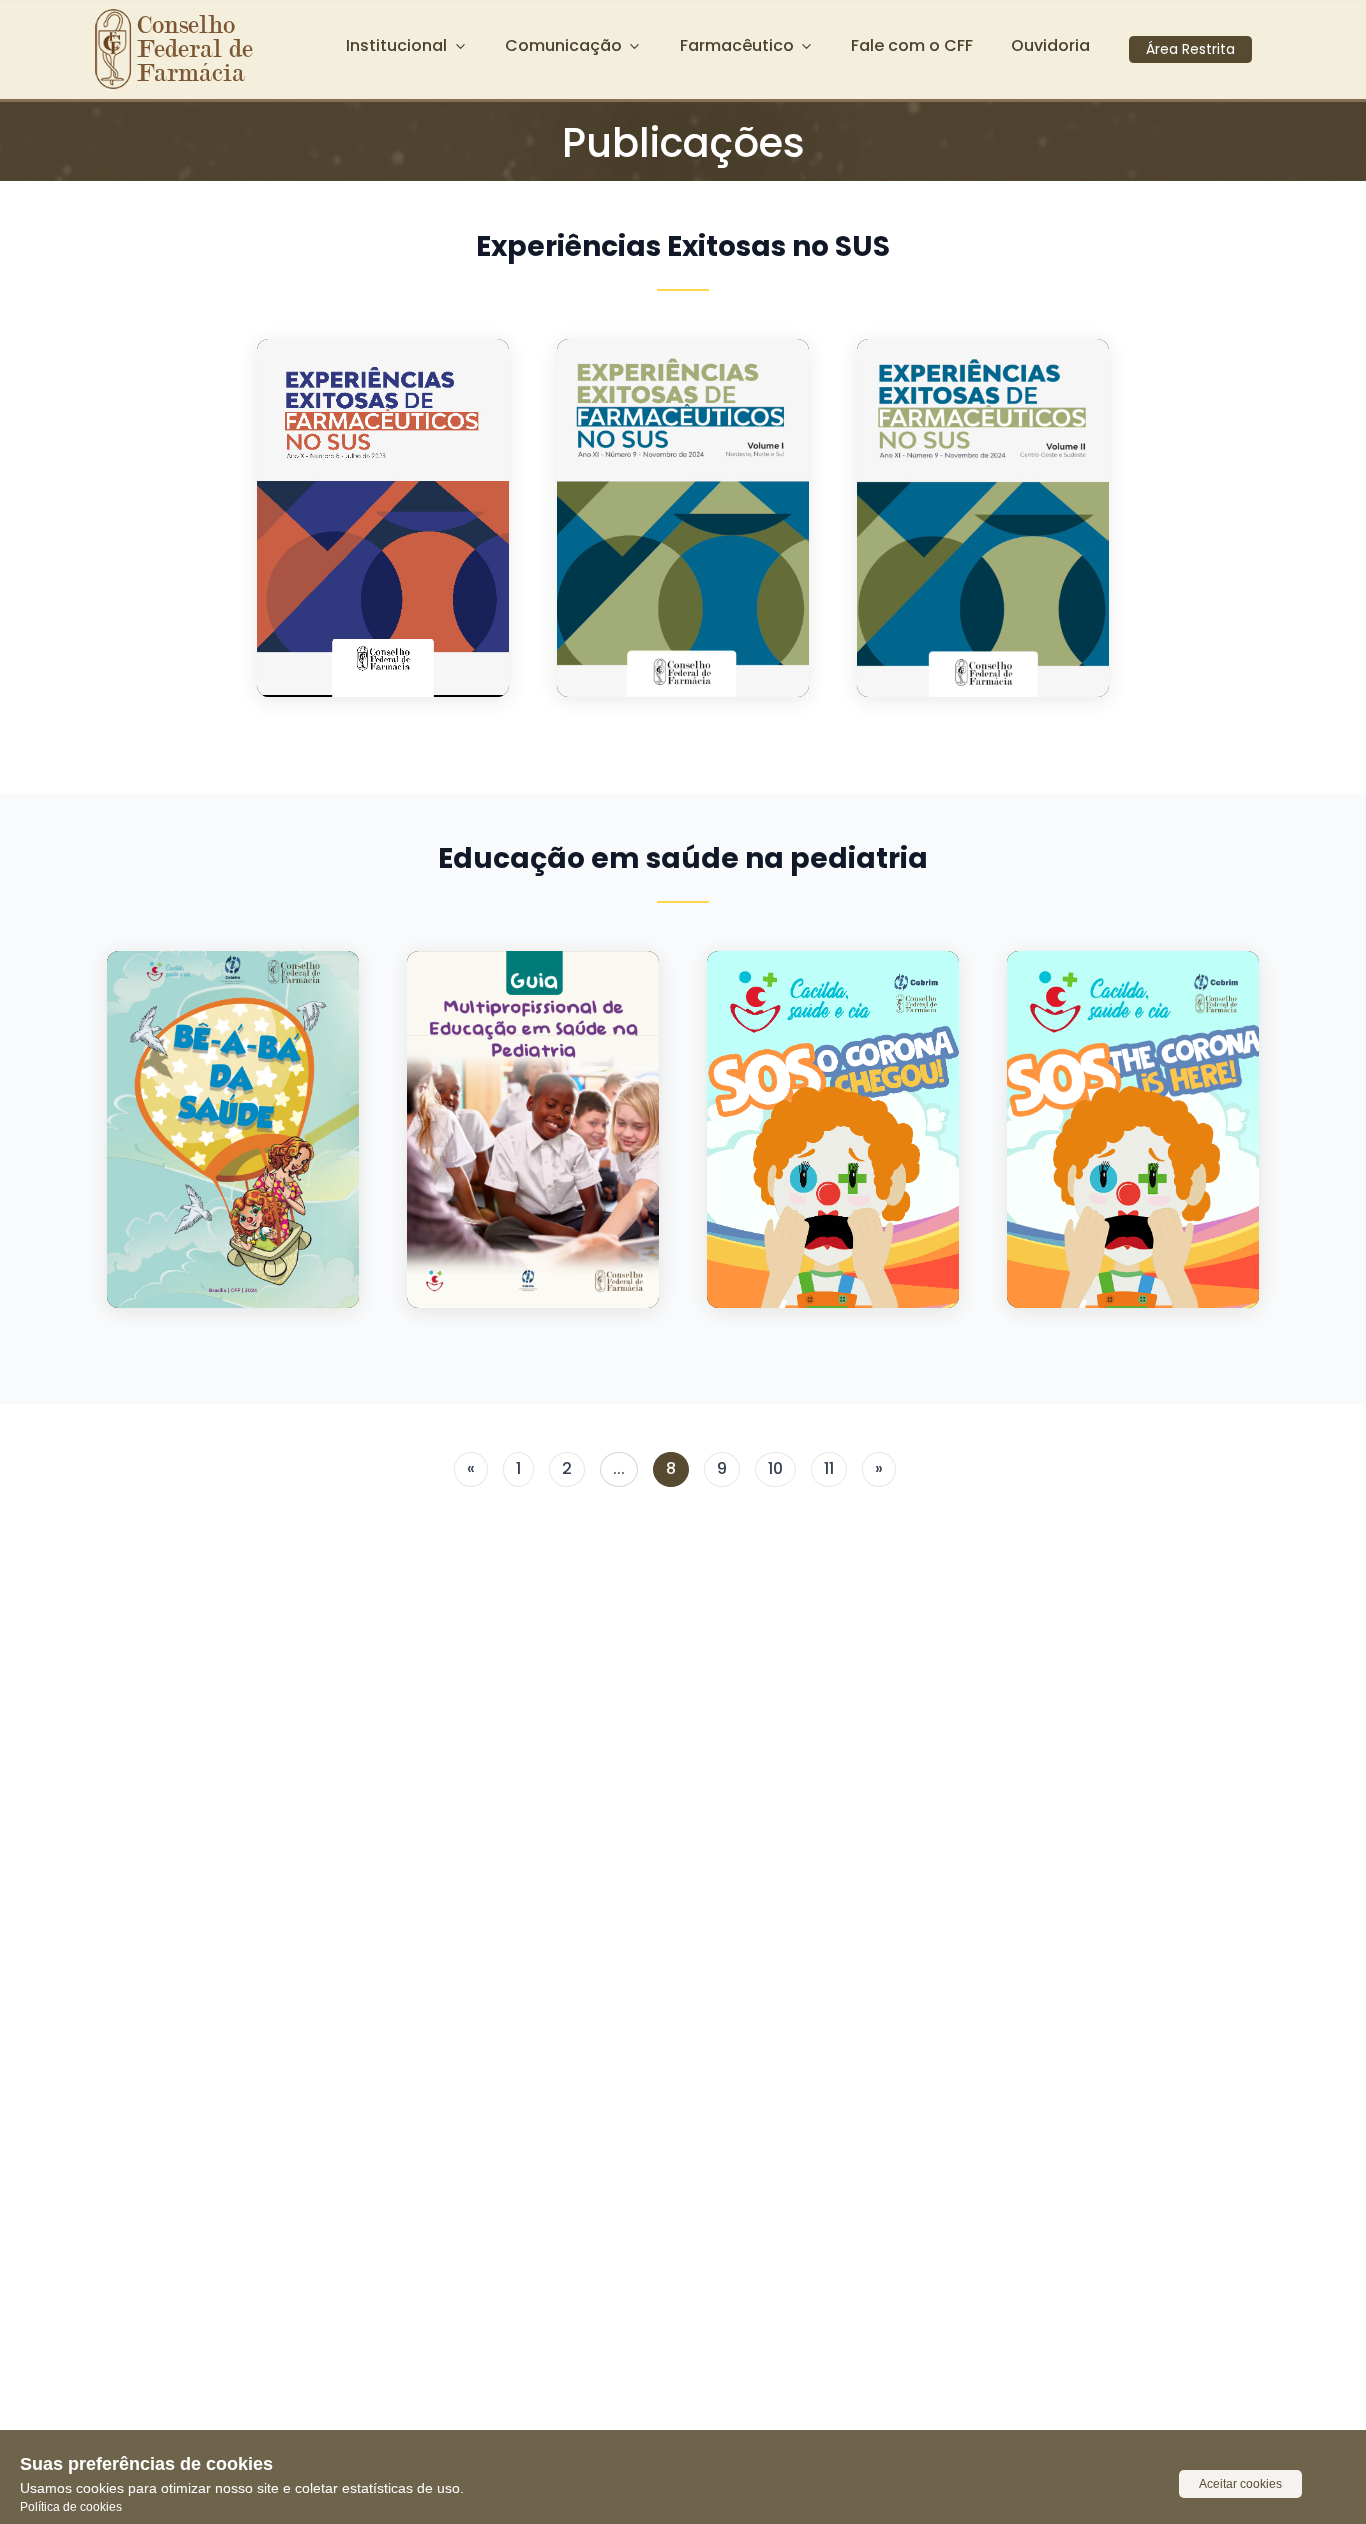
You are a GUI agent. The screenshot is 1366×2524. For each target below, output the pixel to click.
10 (775, 1468)
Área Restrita (1190, 49)
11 (829, 1468)
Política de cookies (71, 2507)
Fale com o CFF (912, 45)
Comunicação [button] (563, 45)
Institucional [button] (396, 45)
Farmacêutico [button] (737, 45)
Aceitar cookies (1240, 2484)
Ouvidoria (1050, 45)
